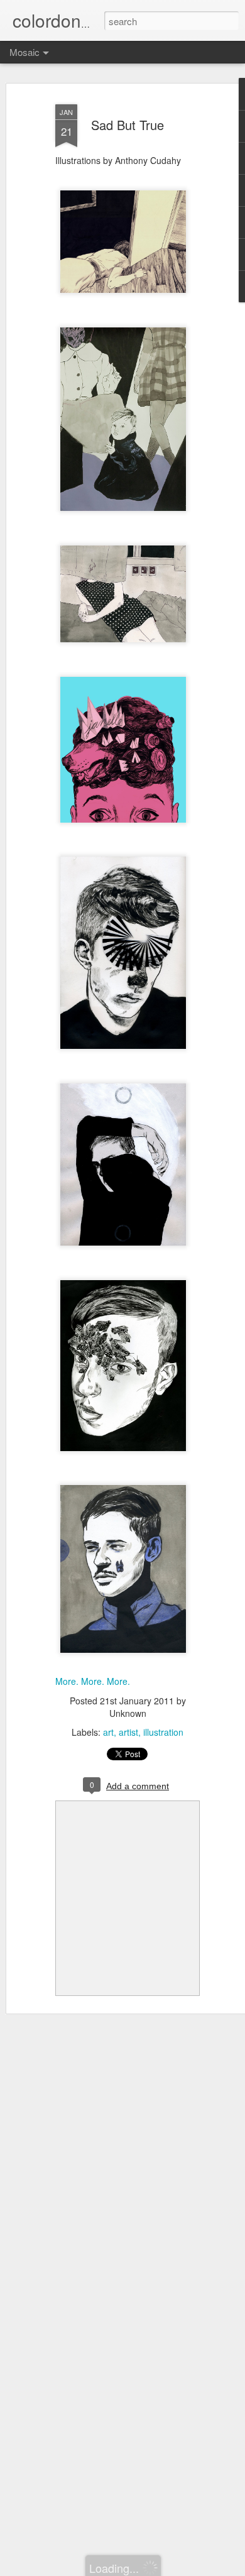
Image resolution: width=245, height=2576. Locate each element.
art (108, 1732)
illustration (163, 1732)
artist (128, 1732)
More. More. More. (93, 1681)
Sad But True (128, 125)
